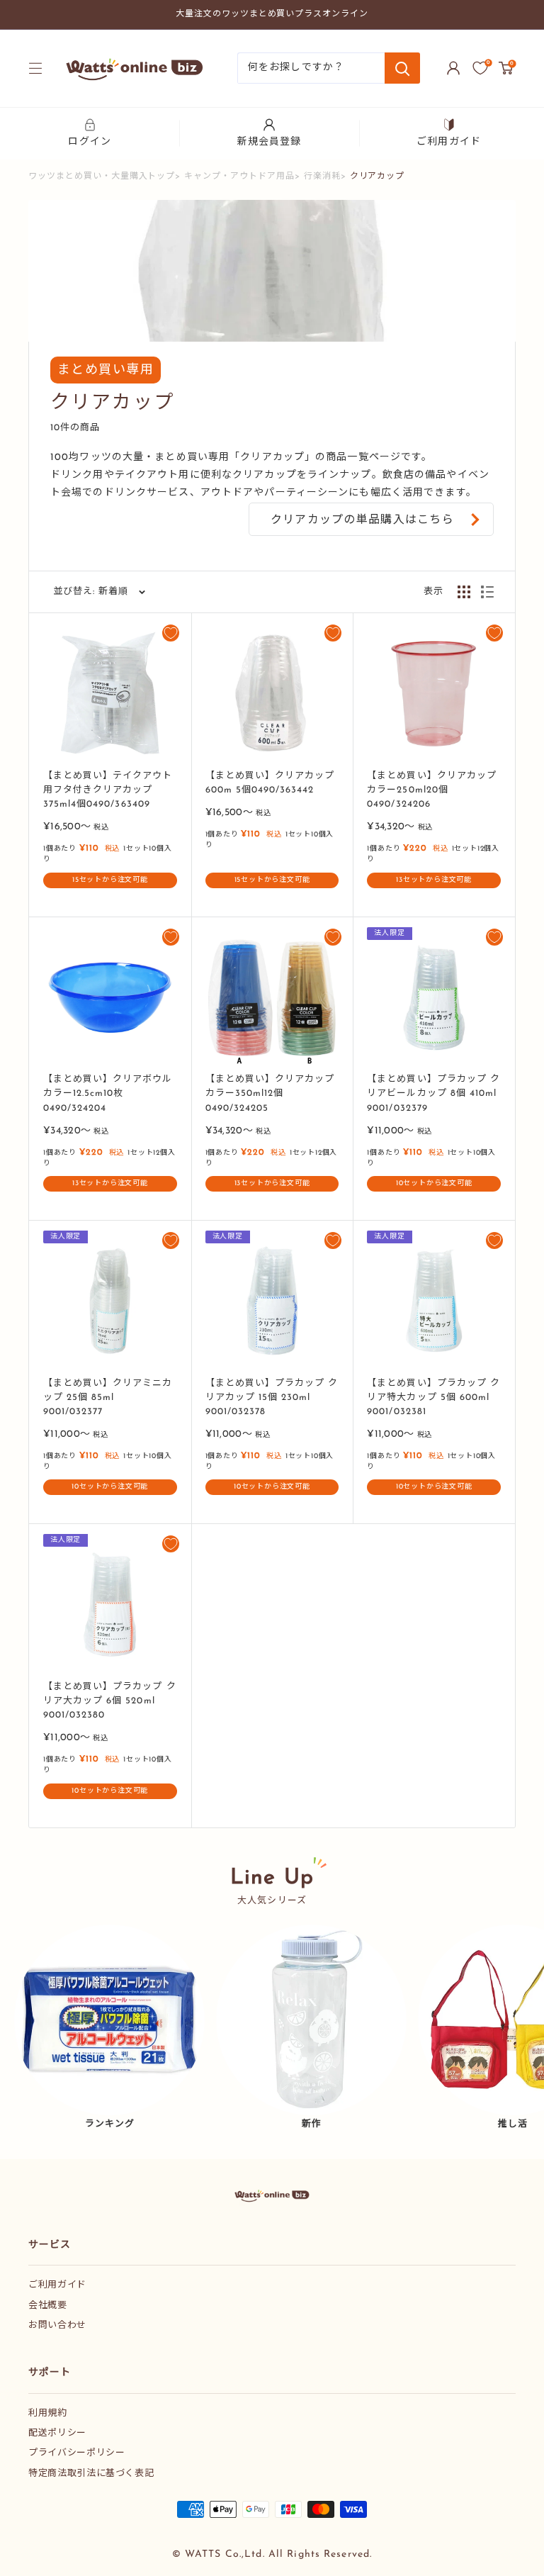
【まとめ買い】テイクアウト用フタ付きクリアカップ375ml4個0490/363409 (108, 790)
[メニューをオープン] (35, 68)
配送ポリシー (57, 2433)
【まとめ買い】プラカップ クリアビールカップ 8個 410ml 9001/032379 (433, 1093)
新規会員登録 (270, 142)
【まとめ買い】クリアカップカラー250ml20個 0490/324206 (432, 790)
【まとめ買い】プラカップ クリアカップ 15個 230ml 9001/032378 (272, 1398)
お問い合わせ (57, 2325)
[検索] (402, 68)
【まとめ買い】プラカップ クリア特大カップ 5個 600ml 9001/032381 (433, 1398)
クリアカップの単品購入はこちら (362, 520)
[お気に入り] (480, 68)
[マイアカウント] (453, 68)
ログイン (89, 142)
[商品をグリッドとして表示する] (464, 592)
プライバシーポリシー (77, 2453)
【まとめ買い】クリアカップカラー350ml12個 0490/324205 (270, 1093)
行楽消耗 (322, 177)
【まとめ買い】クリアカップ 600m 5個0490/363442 (270, 783)
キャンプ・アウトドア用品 (239, 177)
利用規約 (48, 2413)
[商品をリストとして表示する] (487, 592)
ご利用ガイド (449, 142)
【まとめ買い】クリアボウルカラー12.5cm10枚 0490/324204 (108, 1093)
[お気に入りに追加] (171, 633)
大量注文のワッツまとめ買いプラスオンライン (272, 14)
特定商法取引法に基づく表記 (91, 2474)
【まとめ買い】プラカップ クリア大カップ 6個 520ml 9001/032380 (110, 1701)
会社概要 (48, 2306)
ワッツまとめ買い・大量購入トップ (102, 177)
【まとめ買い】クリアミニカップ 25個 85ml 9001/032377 (108, 1398)
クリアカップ (378, 177)
